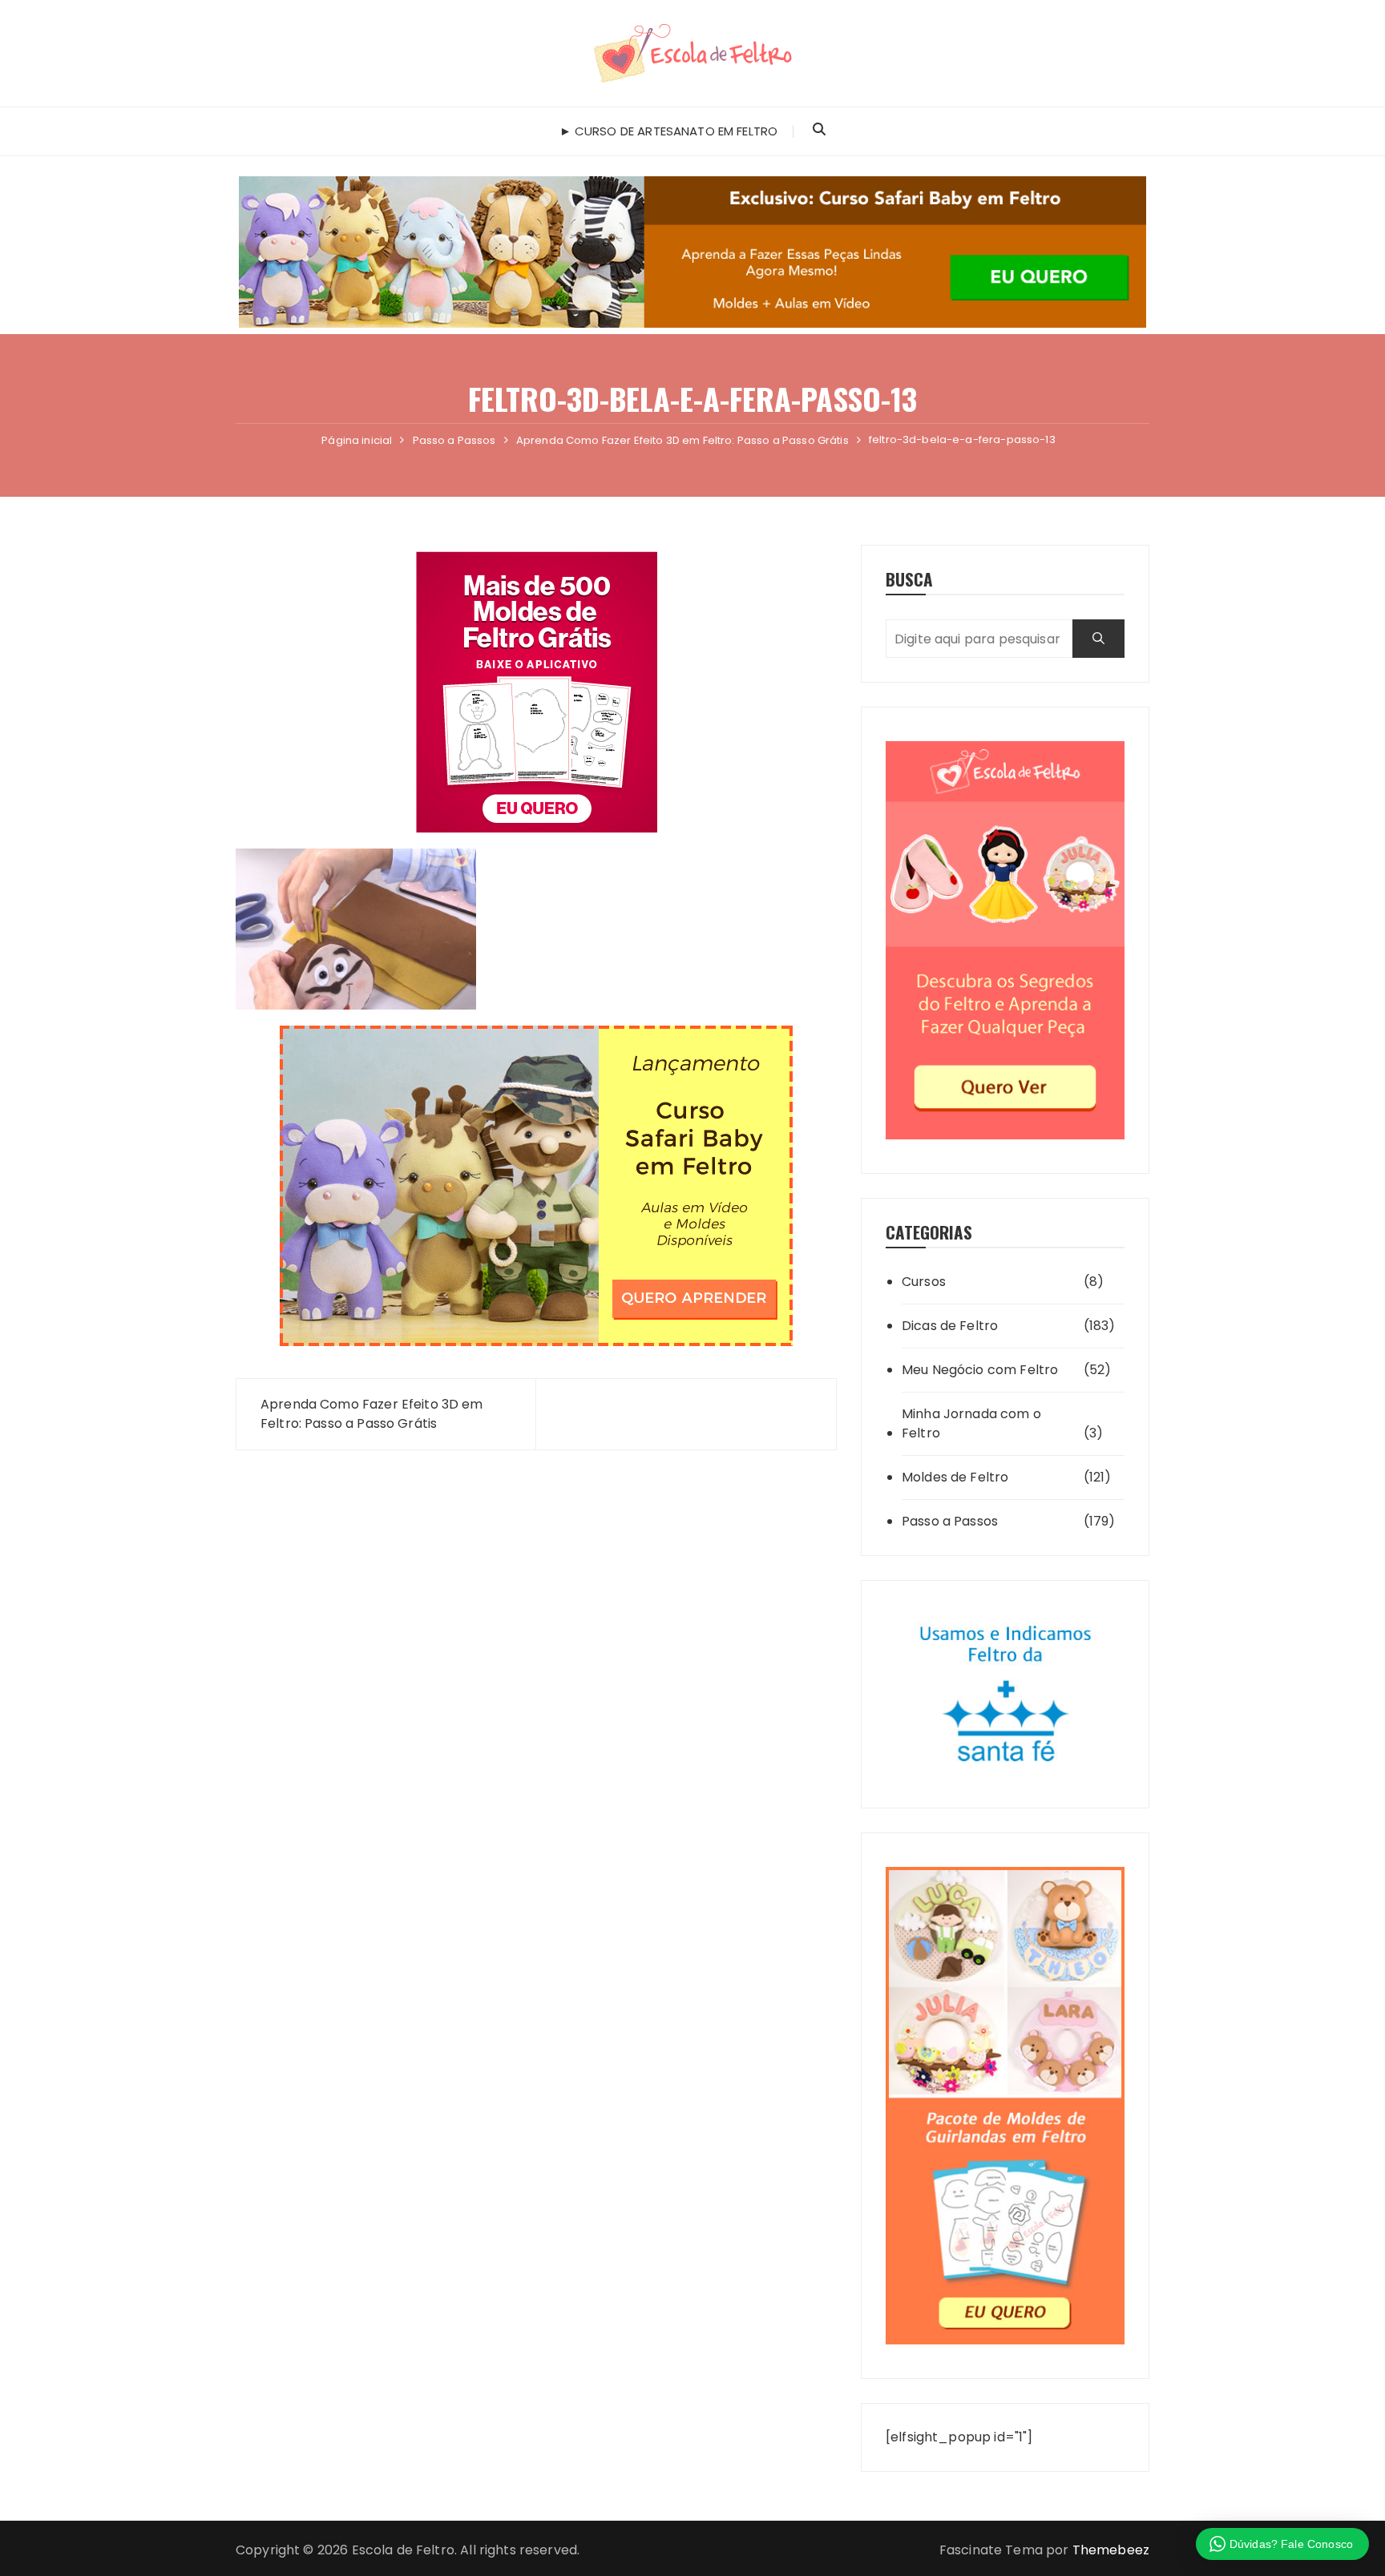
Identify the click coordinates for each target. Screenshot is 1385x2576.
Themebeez (1111, 2550)
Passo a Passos (950, 1521)
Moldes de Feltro (955, 1477)
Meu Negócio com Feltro (980, 1370)
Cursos (924, 1282)
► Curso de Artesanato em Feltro (669, 131)
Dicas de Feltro (950, 1326)
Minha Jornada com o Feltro (971, 1423)
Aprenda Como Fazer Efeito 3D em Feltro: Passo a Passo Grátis (372, 1414)
